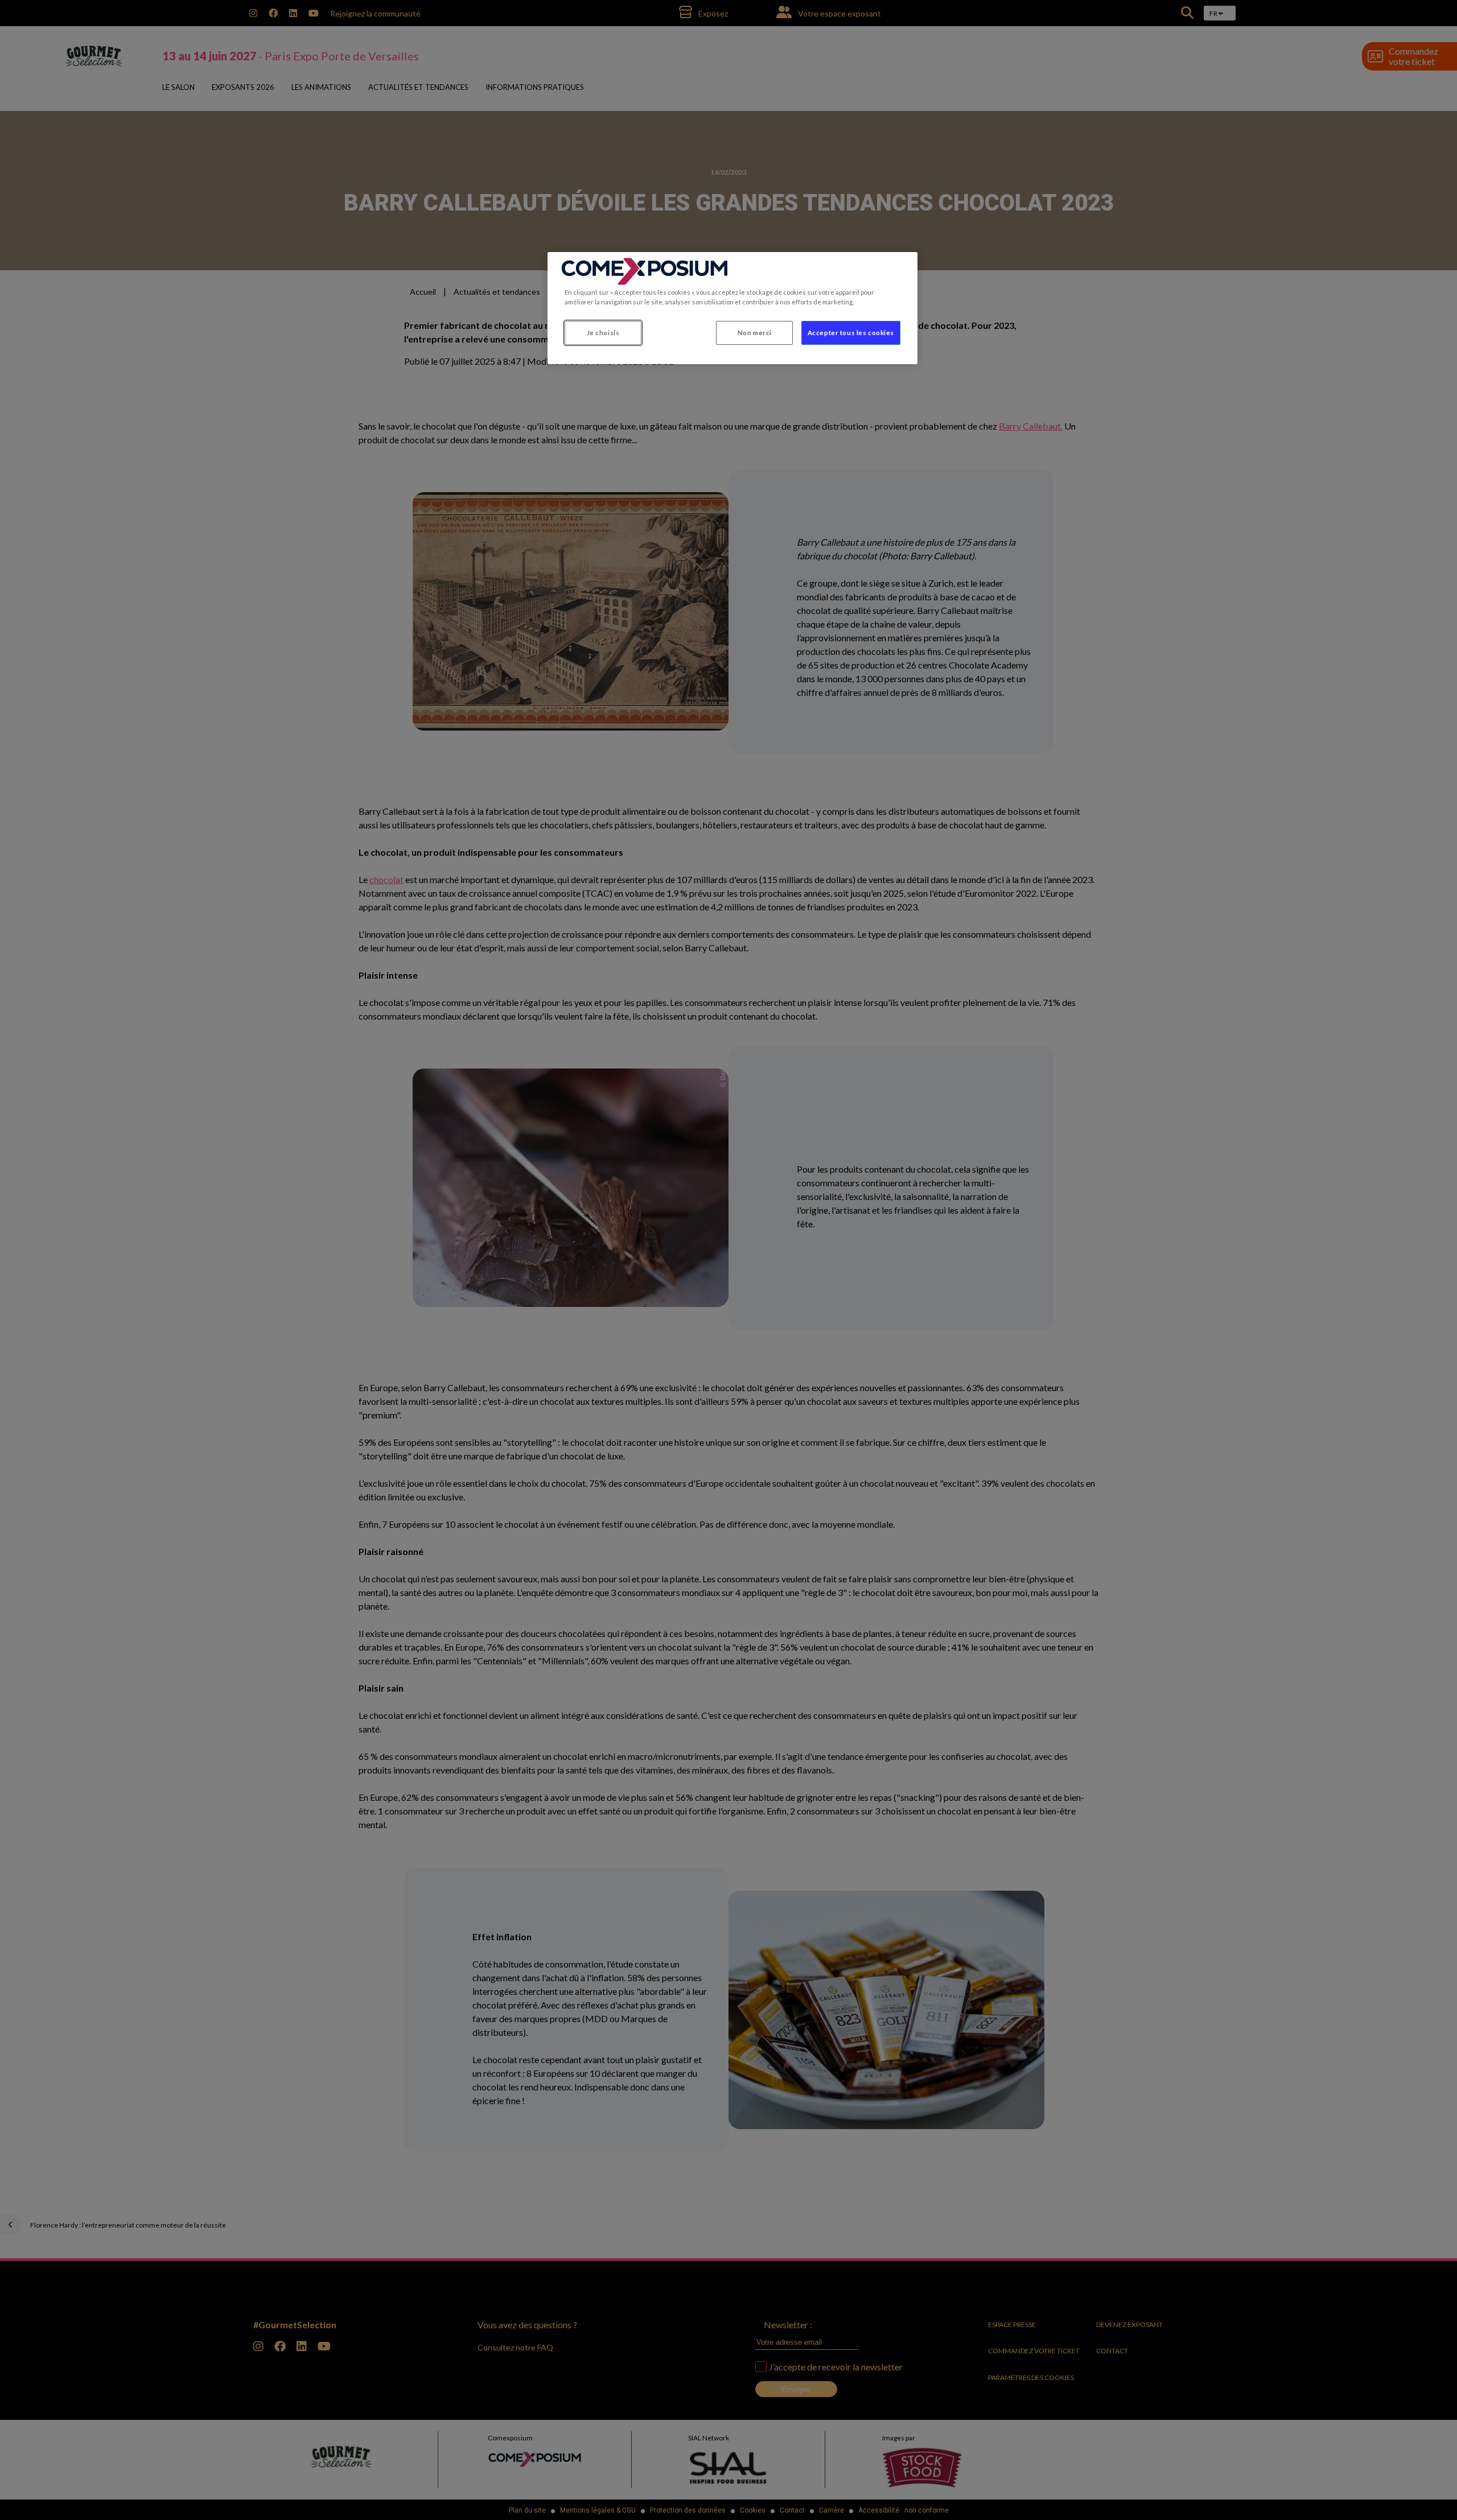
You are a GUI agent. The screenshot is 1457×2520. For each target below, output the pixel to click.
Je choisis (603, 333)
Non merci (755, 333)
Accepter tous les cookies (851, 333)
